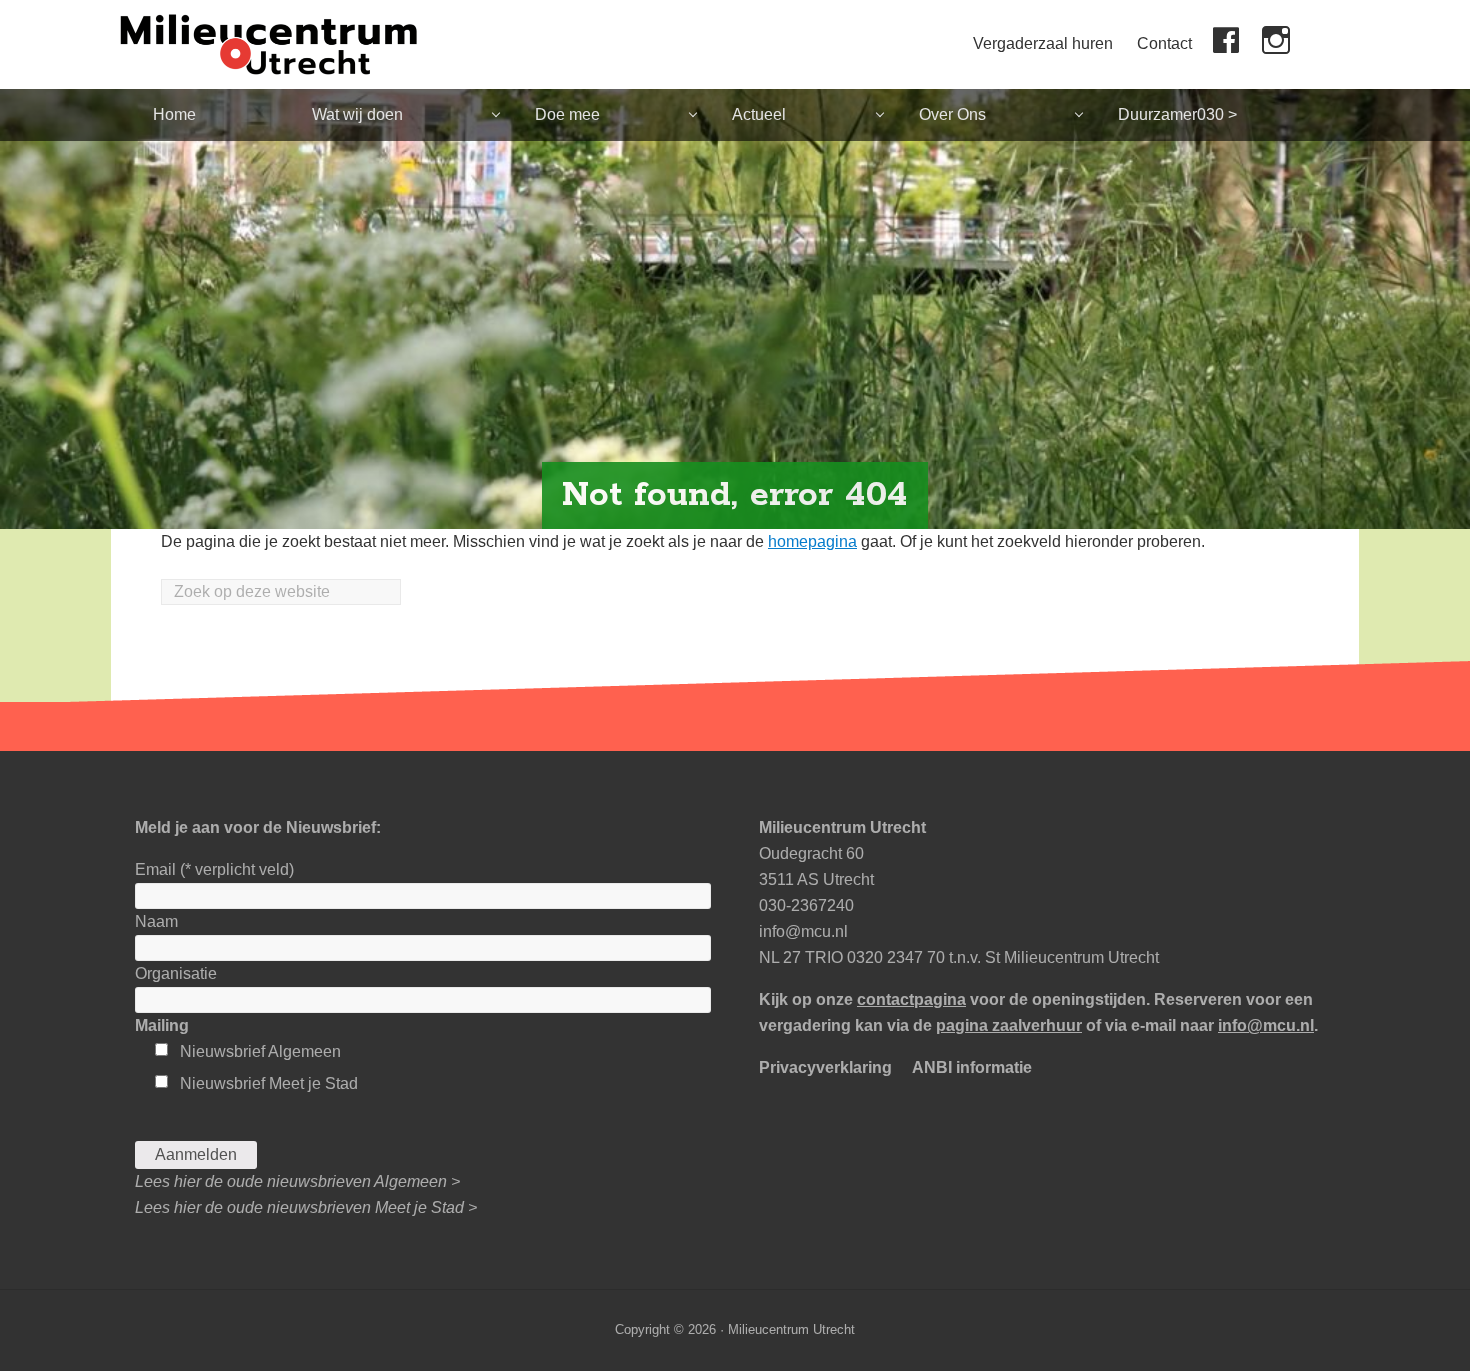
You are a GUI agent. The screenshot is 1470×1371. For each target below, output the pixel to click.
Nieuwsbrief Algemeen (260, 1051)
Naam (156, 921)
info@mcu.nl (803, 931)
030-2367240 (806, 905)
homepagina (812, 541)
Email (214, 869)
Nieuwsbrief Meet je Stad (269, 1083)
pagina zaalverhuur (1009, 1025)
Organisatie (176, 973)
